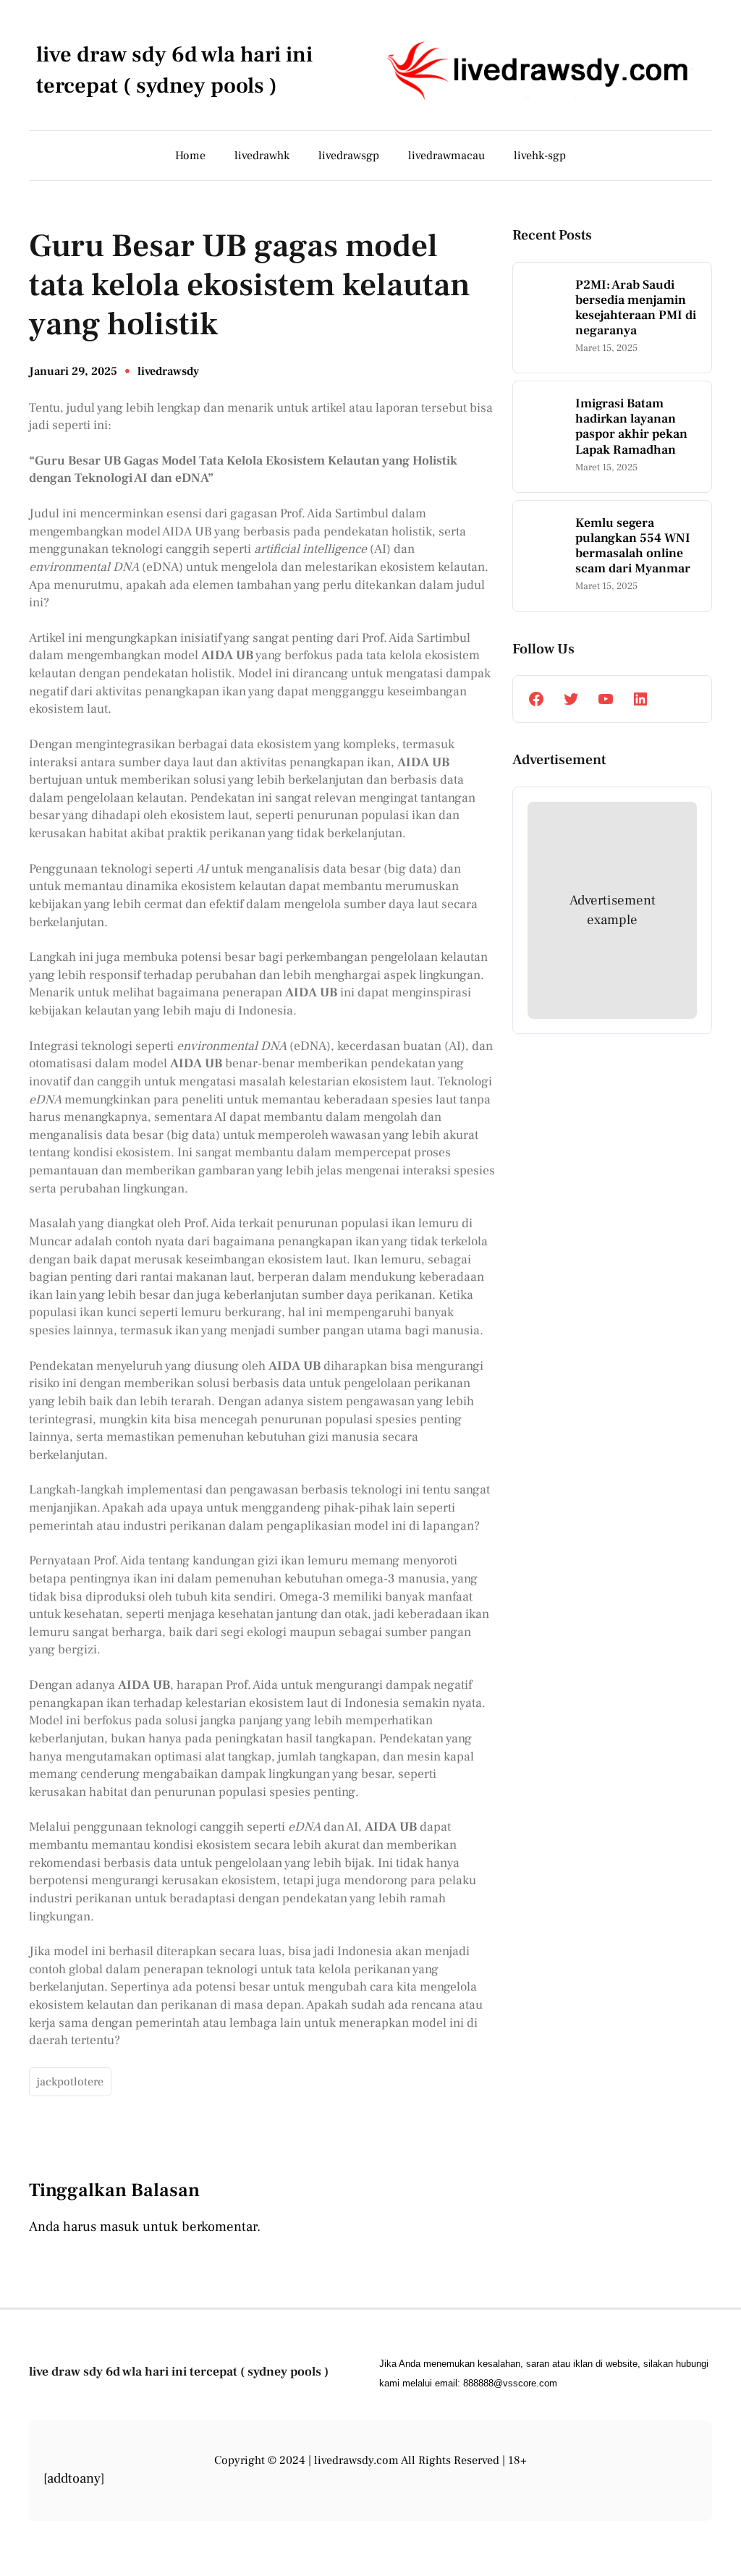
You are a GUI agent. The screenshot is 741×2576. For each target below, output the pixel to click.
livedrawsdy (168, 371)
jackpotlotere (70, 2082)
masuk (119, 2227)
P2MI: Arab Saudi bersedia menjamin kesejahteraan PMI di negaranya (636, 308)
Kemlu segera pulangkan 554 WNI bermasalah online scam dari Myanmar (633, 546)
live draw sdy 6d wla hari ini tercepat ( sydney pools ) (179, 2372)
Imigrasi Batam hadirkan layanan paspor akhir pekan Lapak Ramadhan (631, 426)
